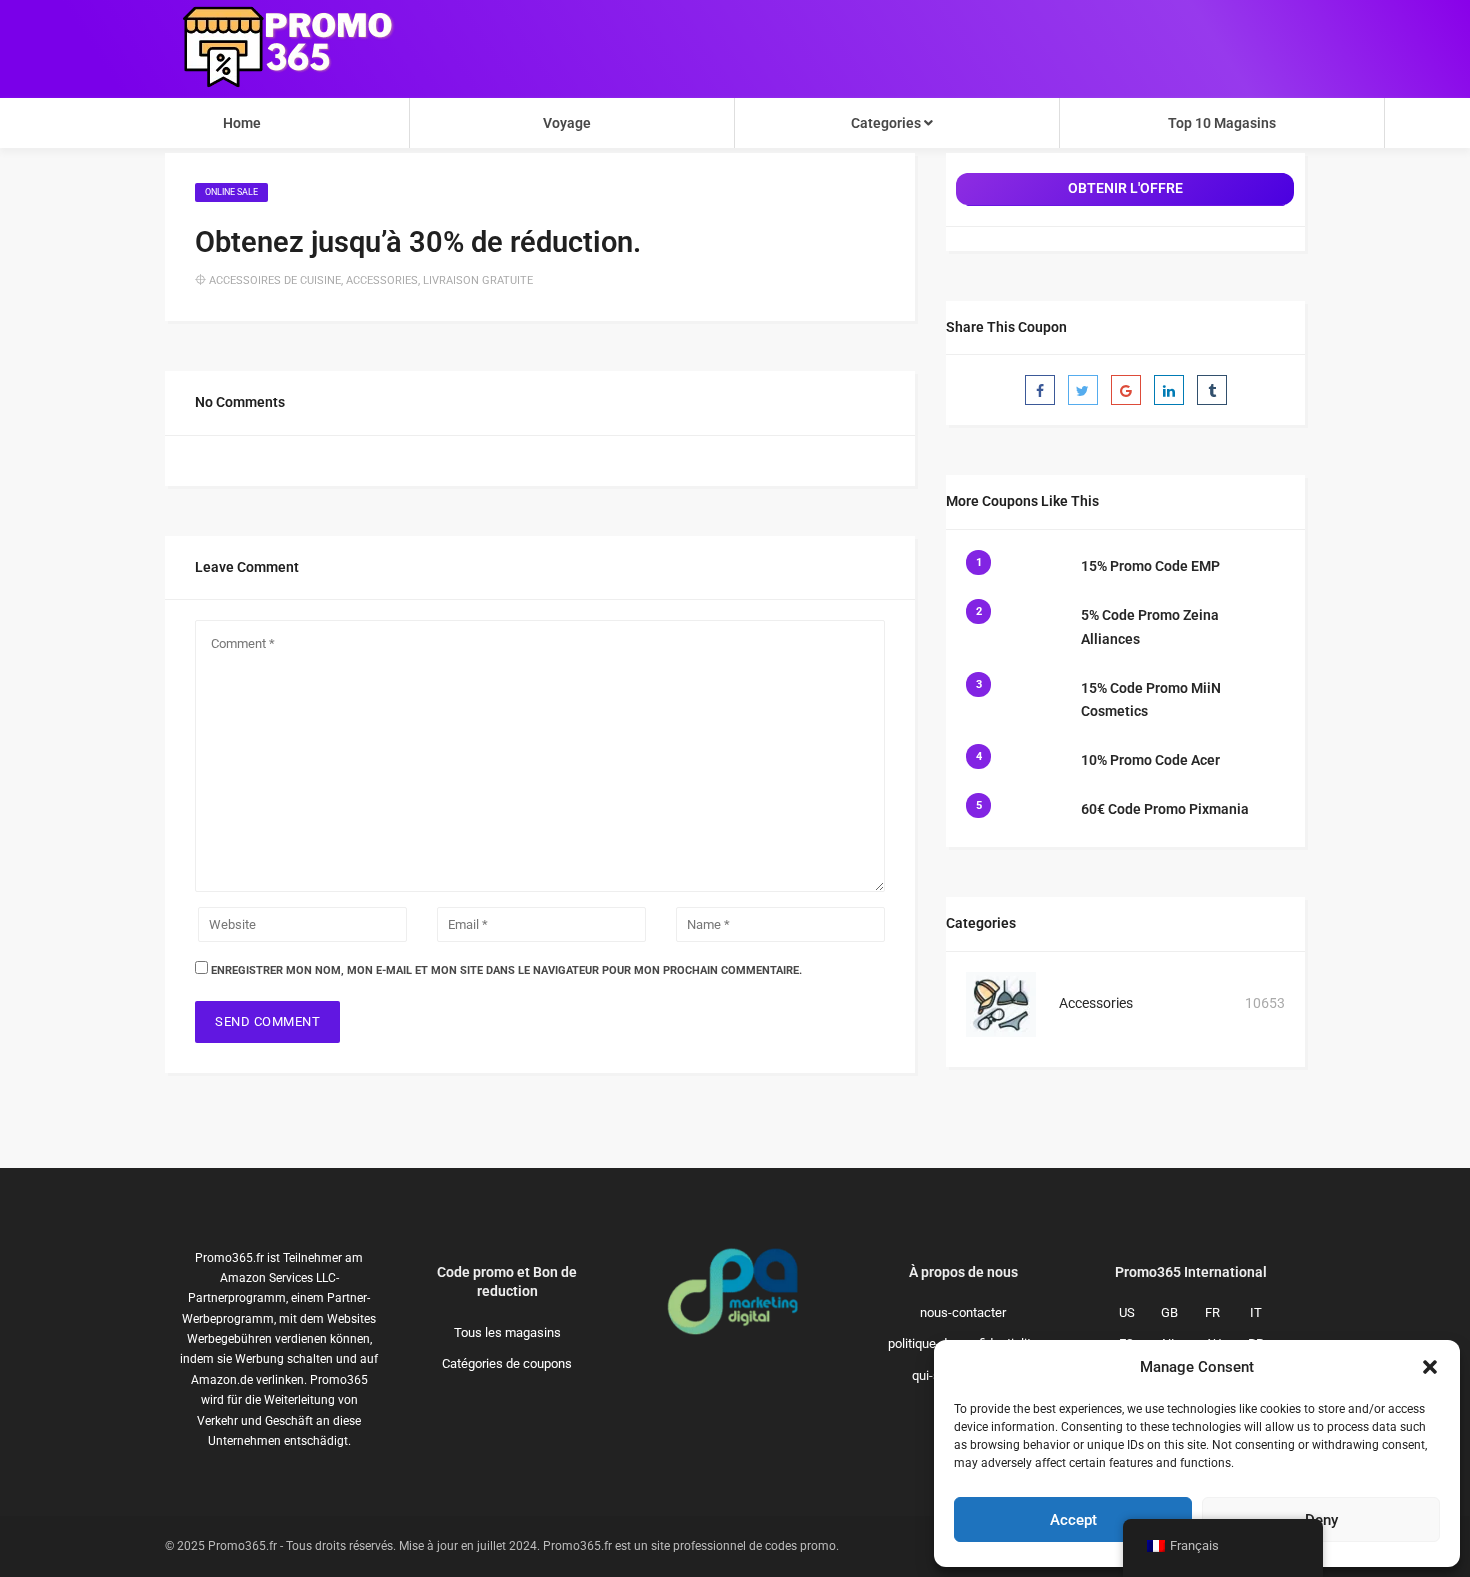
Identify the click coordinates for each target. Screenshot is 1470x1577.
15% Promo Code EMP (1150, 566)
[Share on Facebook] (1040, 390)
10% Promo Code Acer (1150, 760)
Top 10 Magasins (1222, 123)
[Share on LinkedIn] (1169, 390)
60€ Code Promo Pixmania (1165, 809)
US (1127, 1312)
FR (1212, 1312)
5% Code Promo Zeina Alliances (1150, 627)
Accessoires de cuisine (275, 280)
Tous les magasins (507, 1332)
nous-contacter (963, 1312)
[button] (1430, 1367)
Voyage (567, 123)
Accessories (382, 280)
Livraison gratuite (478, 280)
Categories (887, 123)
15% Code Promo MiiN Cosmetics (1151, 700)
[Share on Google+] (1126, 390)
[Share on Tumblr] (1212, 390)
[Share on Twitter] (1083, 390)
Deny (1321, 1520)
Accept (1073, 1520)
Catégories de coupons (507, 1363)
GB (1169, 1312)
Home (242, 123)
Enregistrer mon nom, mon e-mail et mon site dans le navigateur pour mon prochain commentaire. (506, 970)
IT (1256, 1312)
